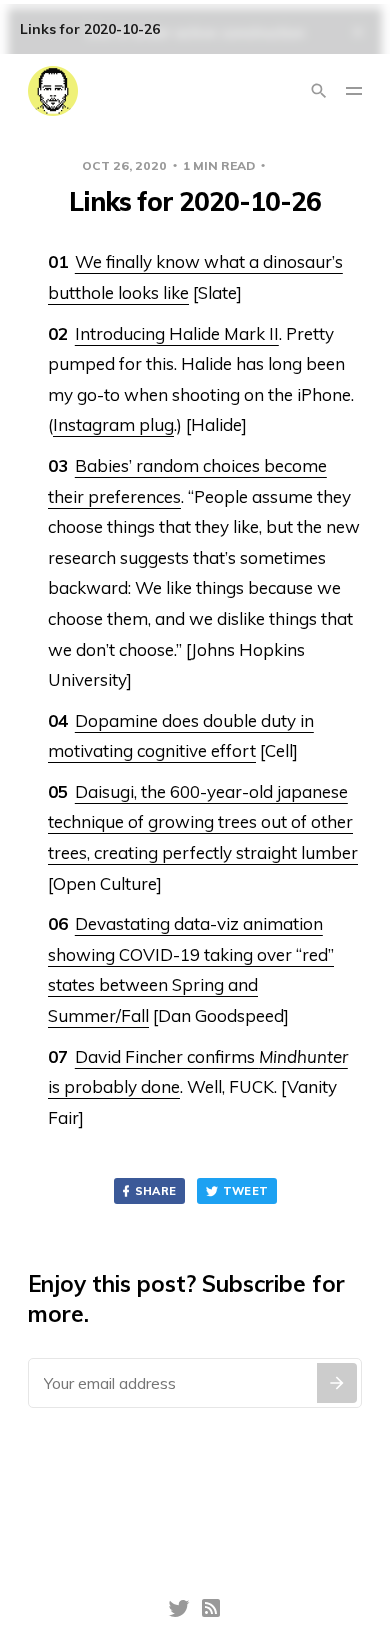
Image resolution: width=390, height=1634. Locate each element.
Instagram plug (113, 424)
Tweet (246, 1191)
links (289, 165)
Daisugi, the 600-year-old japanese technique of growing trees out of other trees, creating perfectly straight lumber (203, 822)
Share (156, 1191)
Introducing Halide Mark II (177, 333)
